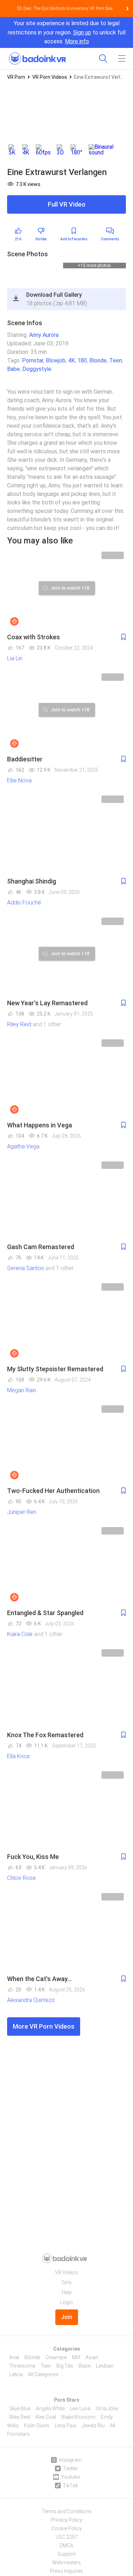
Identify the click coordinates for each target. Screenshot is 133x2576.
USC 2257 (67, 2537)
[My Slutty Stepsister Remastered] (66, 1328)
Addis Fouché (24, 910)
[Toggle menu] (122, 59)
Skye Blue (20, 2408)
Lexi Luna (80, 2408)
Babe (13, 376)
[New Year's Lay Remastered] (66, 962)
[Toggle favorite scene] (123, 644)
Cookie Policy (67, 2528)
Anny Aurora (44, 342)
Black (85, 2366)
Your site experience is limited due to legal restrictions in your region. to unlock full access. (67, 32)
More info (77, 41)
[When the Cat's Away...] (66, 1938)
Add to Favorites (74, 239)
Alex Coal (46, 2417)
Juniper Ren (22, 1519)
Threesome (22, 2366)
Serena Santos (26, 1275)
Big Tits (65, 2366)
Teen (116, 368)
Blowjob (56, 368)
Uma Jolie (107, 2408)
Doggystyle (37, 376)
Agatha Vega (23, 1153)
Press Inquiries (66, 2571)
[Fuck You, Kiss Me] (66, 1816)
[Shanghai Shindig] (66, 840)
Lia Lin (15, 665)
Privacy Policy (66, 2520)
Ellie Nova (19, 787)
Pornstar (33, 368)
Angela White (50, 2408)
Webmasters (66, 2563)
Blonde (98, 368)
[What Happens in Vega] (66, 1084)
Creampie (56, 2357)
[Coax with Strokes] (66, 596)
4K (71, 368)
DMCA (66, 2545)
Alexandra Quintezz (31, 2007)
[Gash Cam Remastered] (66, 1206)
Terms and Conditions (67, 2511)
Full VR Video (67, 204)
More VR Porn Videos (44, 2033)
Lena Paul (65, 2425)
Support (66, 2554)
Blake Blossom (78, 2417)
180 (82, 368)
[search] (103, 59)
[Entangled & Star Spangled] (66, 1572)
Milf (76, 2357)
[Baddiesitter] (66, 718)
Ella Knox (18, 1763)
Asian (92, 2357)
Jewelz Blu (93, 2425)
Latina (16, 2374)
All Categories (43, 2374)
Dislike (41, 239)
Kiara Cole (20, 1641)
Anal (14, 2357)
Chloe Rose (21, 1885)
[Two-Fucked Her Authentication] (66, 1450)
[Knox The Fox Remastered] (66, 1694)
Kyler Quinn (37, 2425)
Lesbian (105, 2366)
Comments (110, 239)
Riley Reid (19, 1031)
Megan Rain (22, 1397)
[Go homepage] (37, 56)
